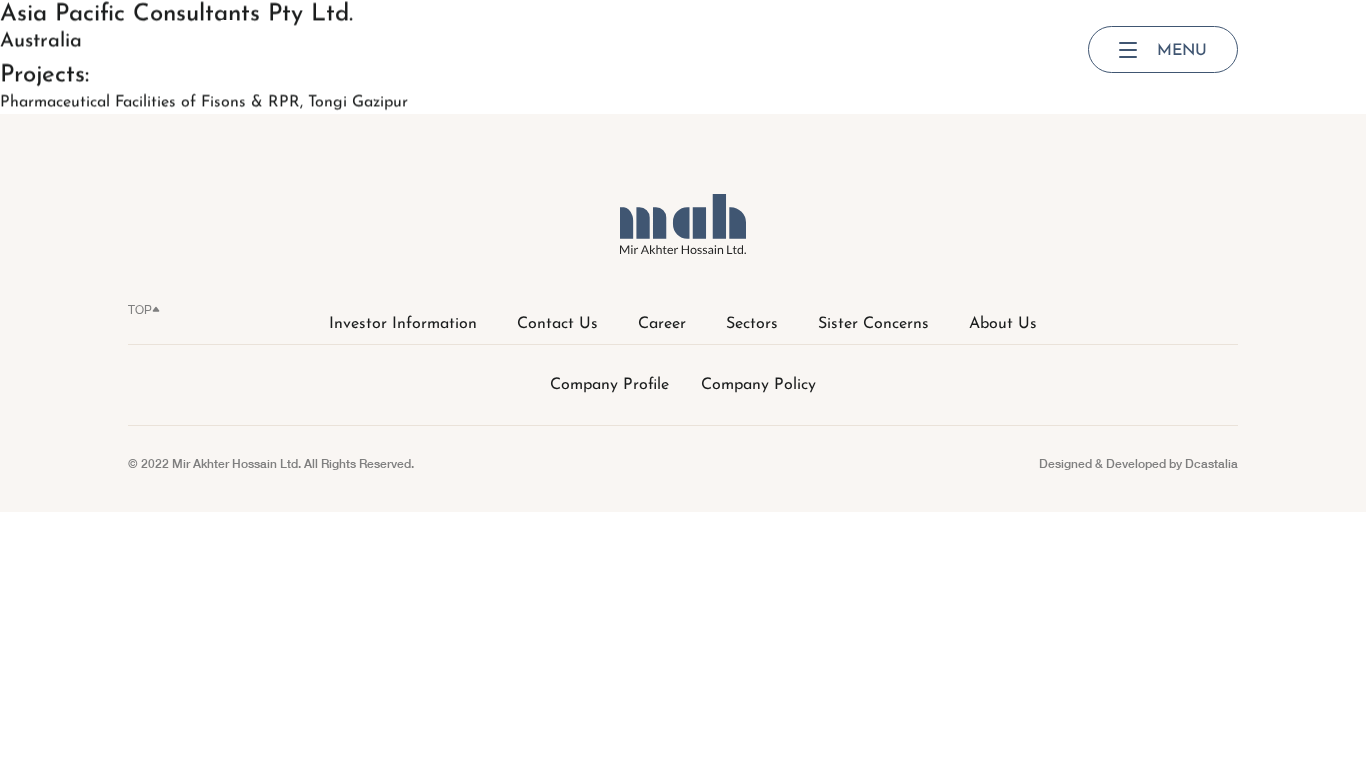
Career (662, 324)
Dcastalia (1211, 463)
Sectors (752, 324)
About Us (1003, 324)
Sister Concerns (873, 324)
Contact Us (557, 324)
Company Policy (758, 385)
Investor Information (403, 324)
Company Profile (609, 385)
